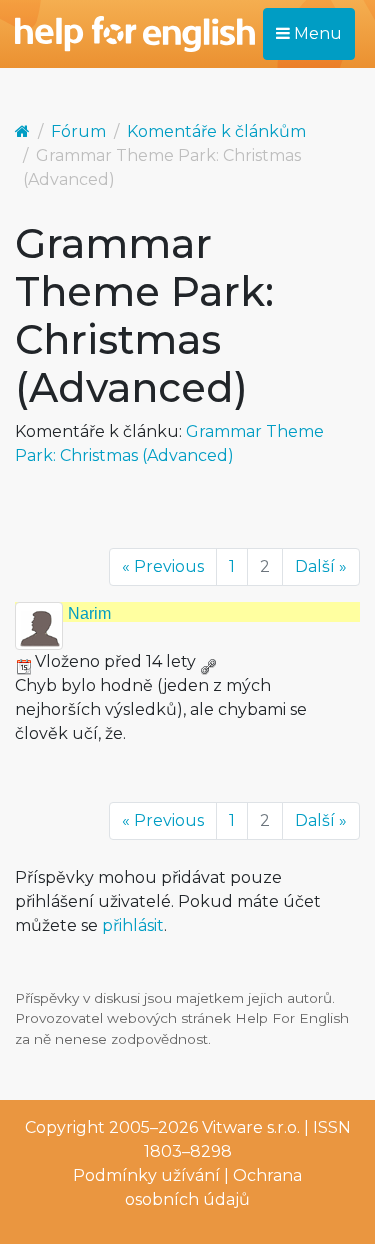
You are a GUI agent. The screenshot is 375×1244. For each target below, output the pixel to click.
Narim (89, 613)
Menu (316, 33)
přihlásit (133, 925)
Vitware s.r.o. (251, 1127)
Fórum (78, 131)
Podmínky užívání (146, 1175)
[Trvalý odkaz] (208, 661)
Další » (321, 566)
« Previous (163, 566)
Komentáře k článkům (216, 131)
